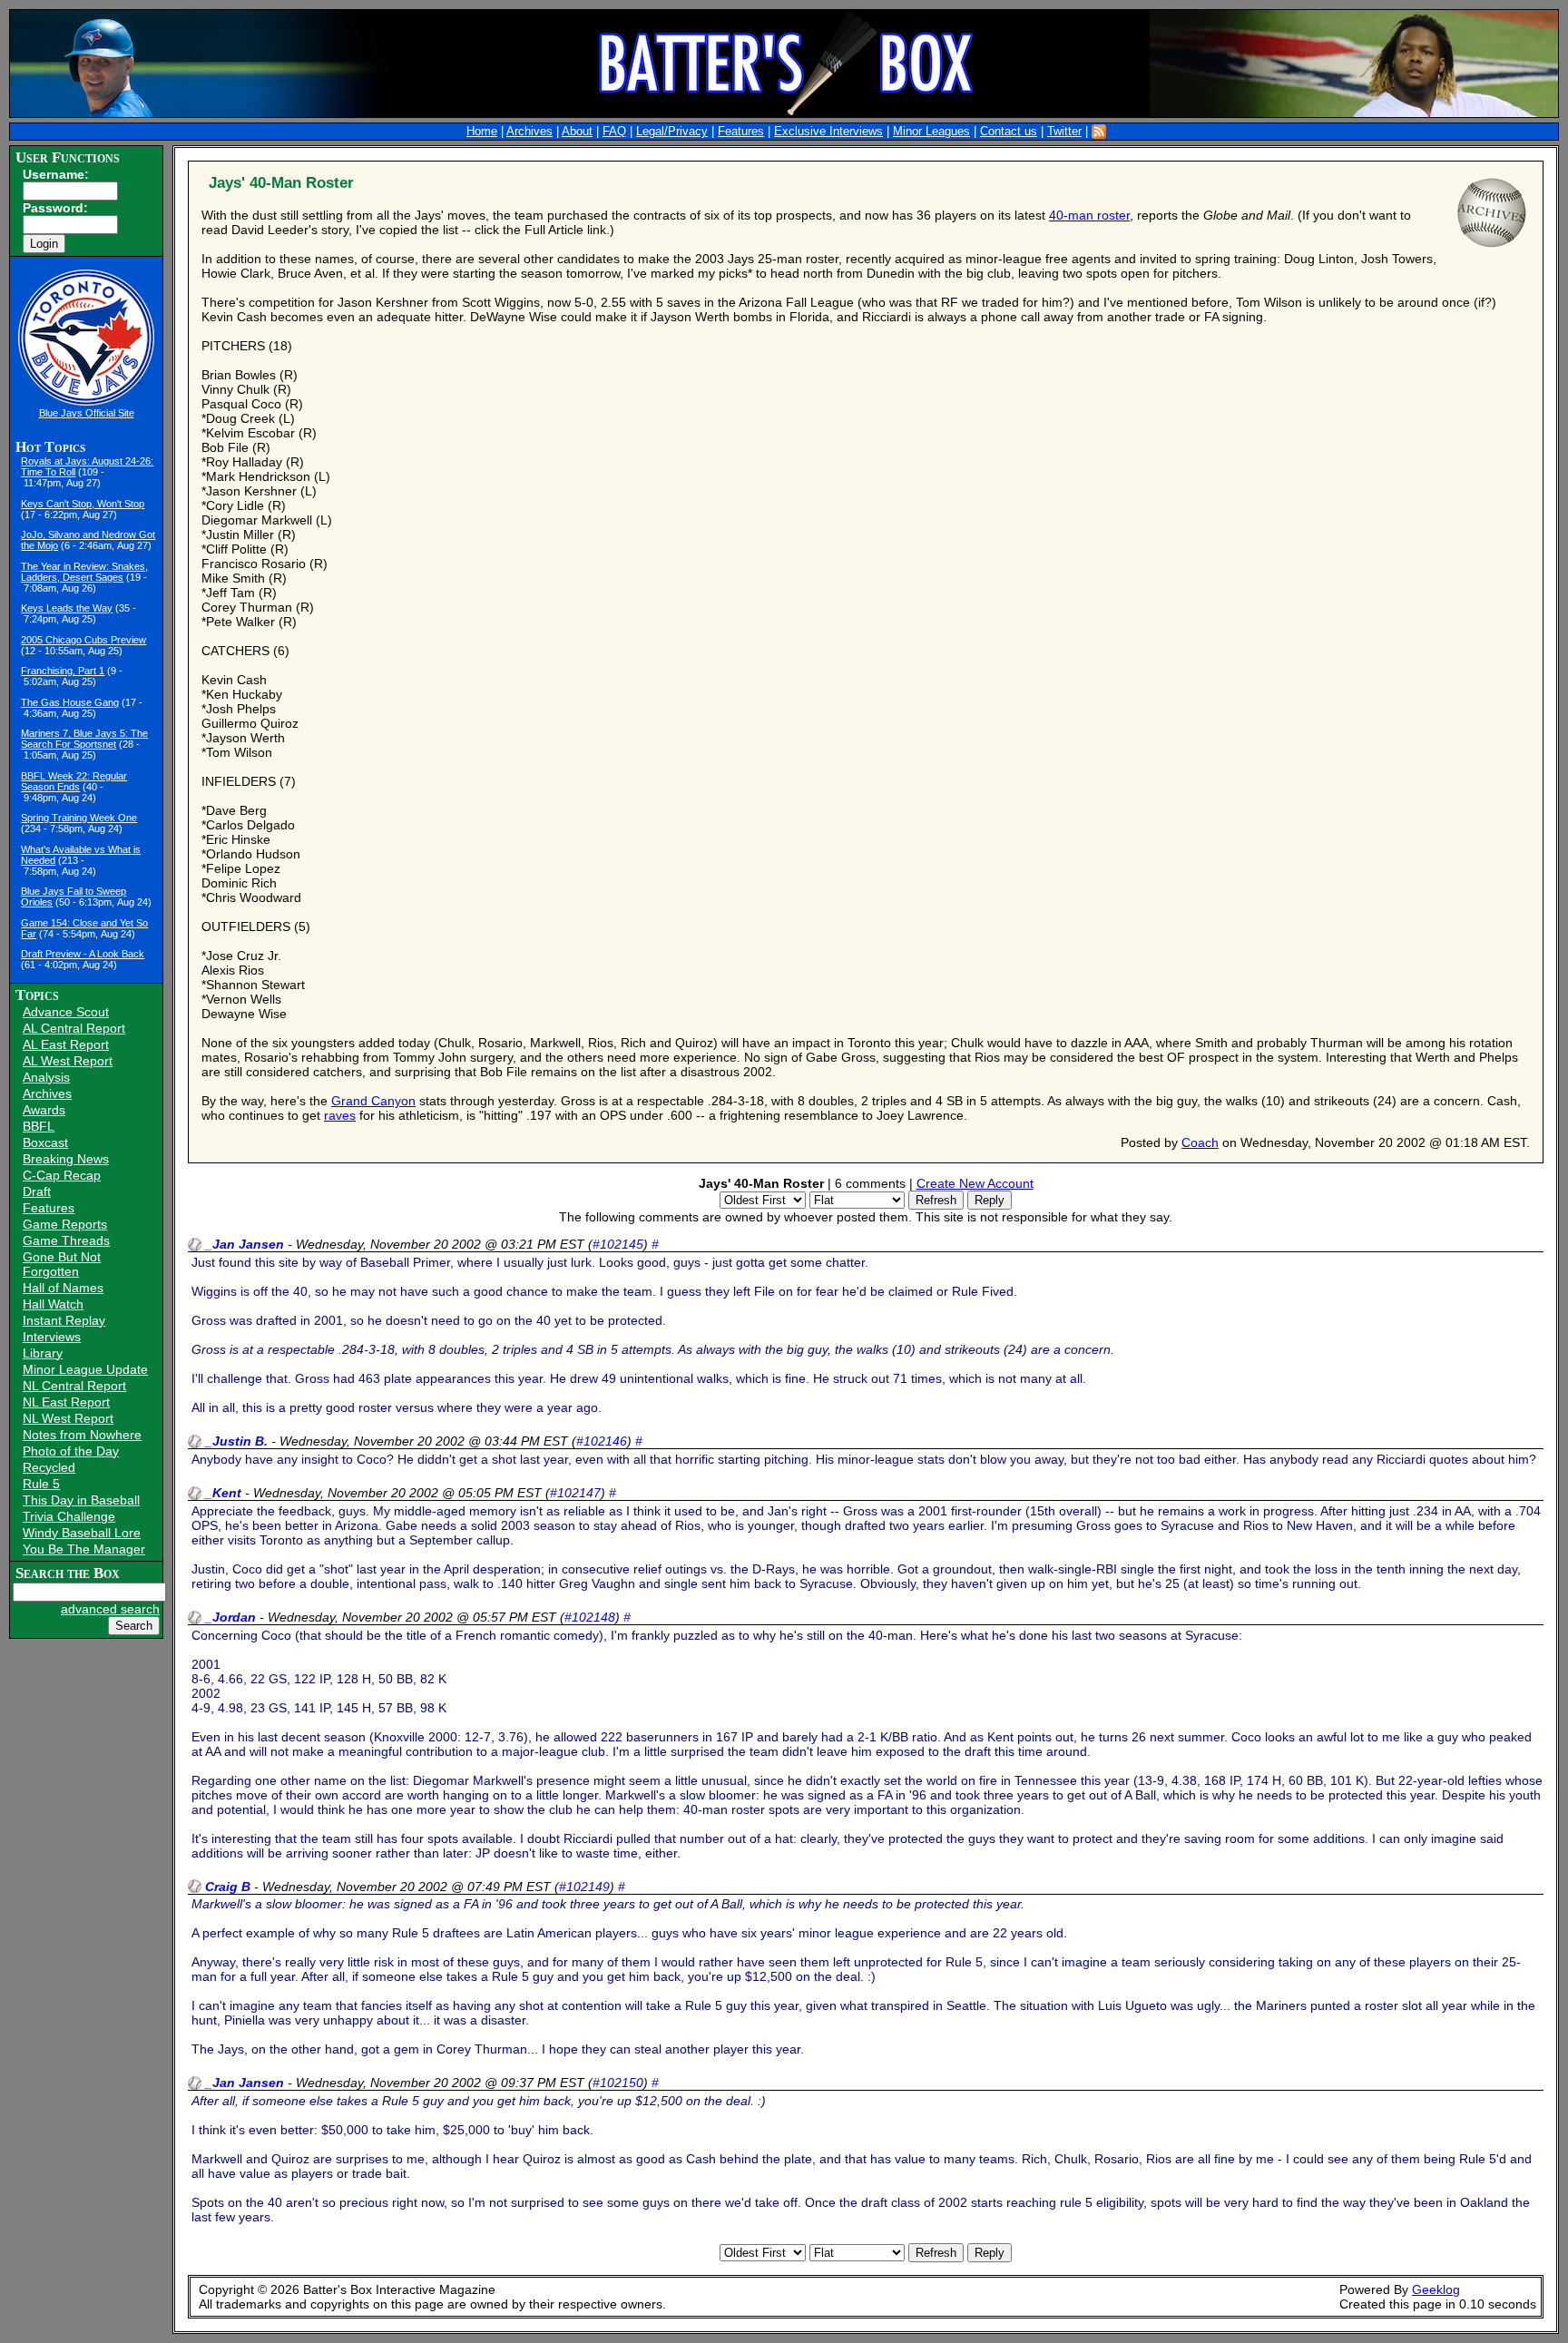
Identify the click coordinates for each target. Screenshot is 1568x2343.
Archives (529, 132)
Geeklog (1436, 2289)
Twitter (1064, 132)
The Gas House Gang (70, 702)
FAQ (614, 132)
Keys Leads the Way (67, 608)
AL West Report (68, 1061)
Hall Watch (53, 1304)
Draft (37, 1191)
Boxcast (45, 1142)
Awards (44, 1110)
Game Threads (66, 1240)
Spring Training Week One (79, 818)
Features (741, 132)
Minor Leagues (931, 132)
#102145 (618, 1244)
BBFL (39, 1126)
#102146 (602, 1441)
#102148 (590, 1617)
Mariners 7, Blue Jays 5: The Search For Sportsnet (84, 739)
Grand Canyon (373, 1101)
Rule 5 (41, 1484)
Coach (1200, 1142)
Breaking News (66, 1159)
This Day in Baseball (81, 1500)
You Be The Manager (84, 1549)
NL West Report (68, 1418)
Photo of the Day (71, 1451)
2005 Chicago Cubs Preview (83, 640)
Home (482, 132)
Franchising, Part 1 (63, 671)
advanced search (110, 1609)
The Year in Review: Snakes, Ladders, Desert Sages (84, 572)
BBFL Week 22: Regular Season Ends (74, 781)
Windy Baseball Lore (82, 1533)
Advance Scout (66, 1012)
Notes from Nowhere (82, 1435)
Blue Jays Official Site (87, 413)
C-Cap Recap (62, 1175)
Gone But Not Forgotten (62, 1264)
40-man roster (1089, 215)
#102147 (575, 1493)
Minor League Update (85, 1369)
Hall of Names (63, 1288)
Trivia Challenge (69, 1516)
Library (43, 1353)
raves (340, 1115)
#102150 (618, 2083)
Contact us (1009, 132)
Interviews (52, 1337)
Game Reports (65, 1224)
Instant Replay (64, 1320)
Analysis (46, 1077)
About (577, 132)
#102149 (584, 1887)
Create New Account (975, 1183)
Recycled (49, 1467)
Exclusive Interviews (828, 132)
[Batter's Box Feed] (1099, 132)
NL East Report (66, 1402)
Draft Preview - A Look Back (83, 954)
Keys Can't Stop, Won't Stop (83, 504)
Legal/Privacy (672, 132)
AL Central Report (74, 1028)
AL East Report (66, 1044)
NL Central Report (74, 1386)
